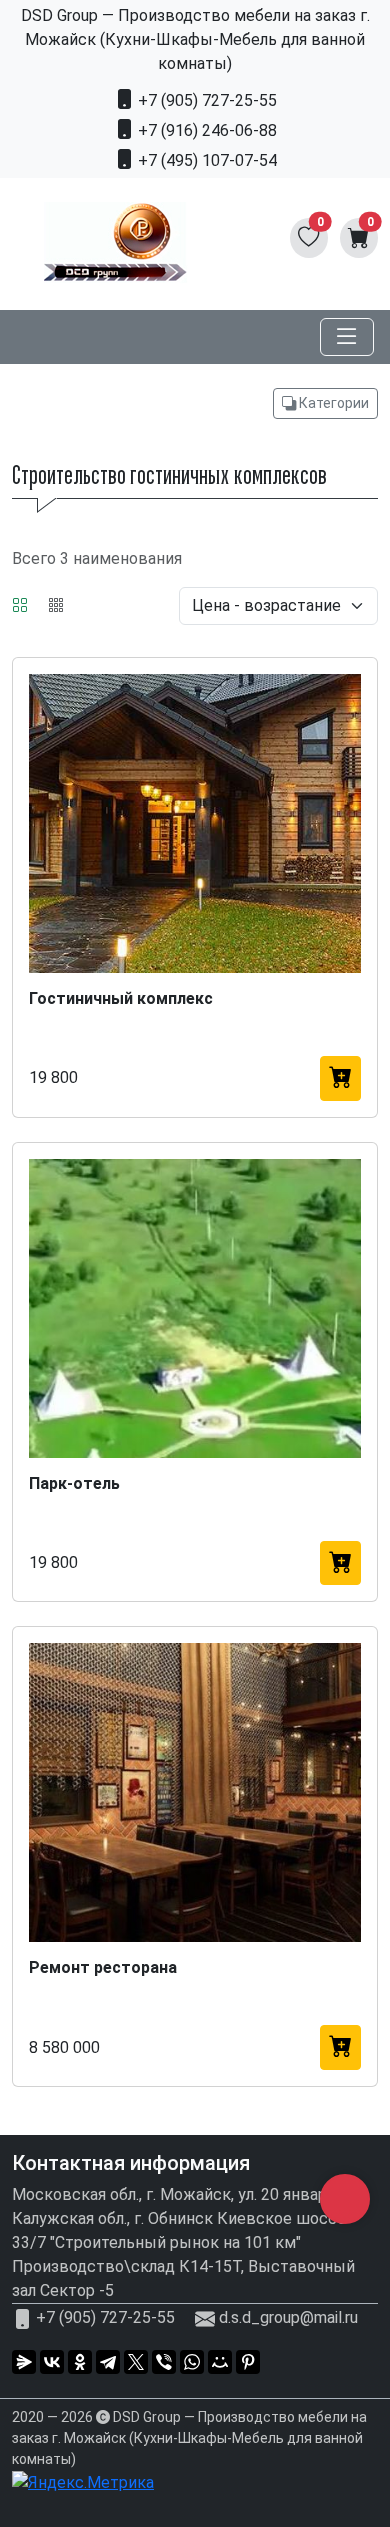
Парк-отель (74, 1483)
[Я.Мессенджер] (24, 2362)
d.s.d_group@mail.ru (288, 2317)
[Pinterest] (248, 2362)
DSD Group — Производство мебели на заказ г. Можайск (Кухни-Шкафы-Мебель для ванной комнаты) (189, 2438)
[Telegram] (108, 2362)
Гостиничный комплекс (121, 998)
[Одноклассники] (80, 2362)
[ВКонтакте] (52, 2362)
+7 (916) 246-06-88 (205, 130)
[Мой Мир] (220, 2362)
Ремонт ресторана (103, 1967)
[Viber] (164, 2362)
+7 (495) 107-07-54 (205, 160)
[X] (136, 2362)
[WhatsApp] (192, 2362)
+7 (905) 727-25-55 (205, 100)
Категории (332, 403)
